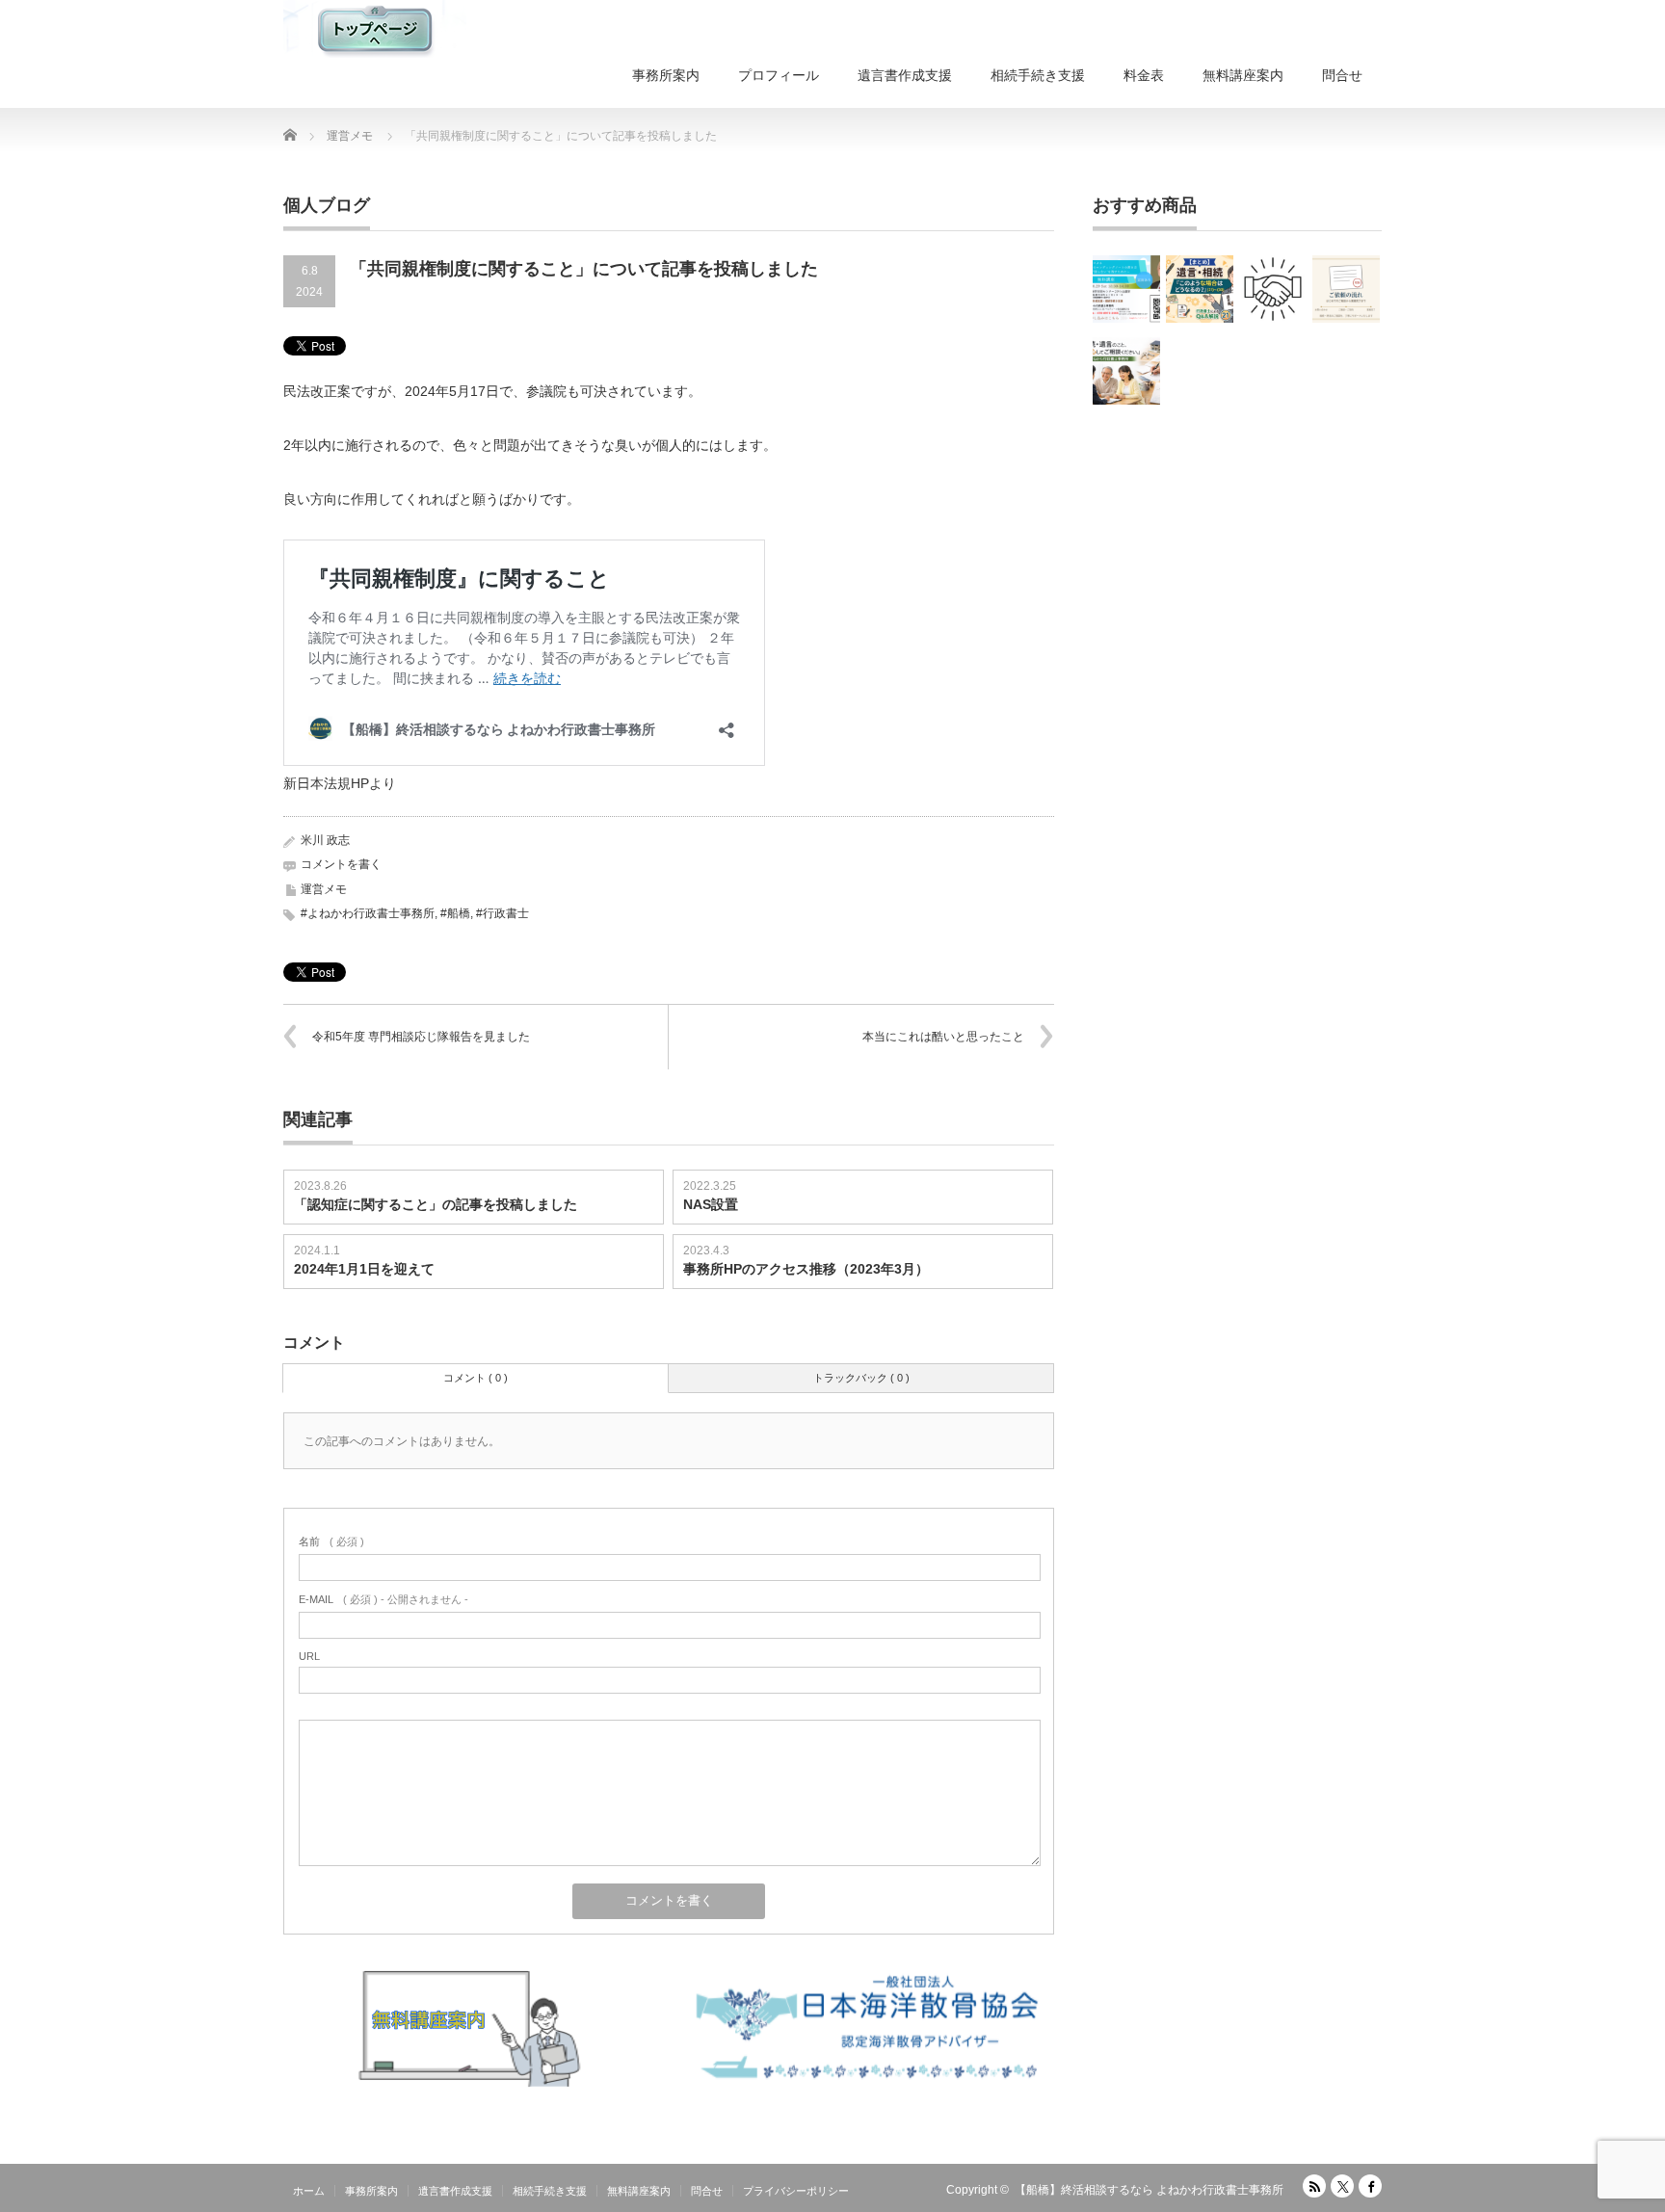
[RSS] (1314, 2186)
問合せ (1342, 75)
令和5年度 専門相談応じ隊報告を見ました (421, 1037)
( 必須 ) (331, 1541)
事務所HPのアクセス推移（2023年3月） (806, 1269)
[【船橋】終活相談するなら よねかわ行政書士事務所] (375, 29)
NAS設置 (711, 1204)
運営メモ (324, 889)
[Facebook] (1370, 2186)
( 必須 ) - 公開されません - (383, 1599)
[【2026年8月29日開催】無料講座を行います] (1126, 289)
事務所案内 (666, 75)
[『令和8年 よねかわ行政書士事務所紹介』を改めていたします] (1126, 371)
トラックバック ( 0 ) (861, 1378)
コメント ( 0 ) (476, 1378)
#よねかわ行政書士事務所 (368, 913)
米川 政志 (325, 840)
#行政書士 (502, 913)
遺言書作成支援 (905, 75)
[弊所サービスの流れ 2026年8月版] (1346, 289)
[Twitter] (1342, 2186)
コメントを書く (341, 864)
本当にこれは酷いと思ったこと (943, 1037)
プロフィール (779, 75)
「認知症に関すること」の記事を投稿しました (436, 1204)
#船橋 (455, 913)
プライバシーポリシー (796, 2191)
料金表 (1144, 75)
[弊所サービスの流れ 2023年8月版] (1273, 289)
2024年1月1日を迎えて (364, 1269)
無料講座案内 (1243, 75)
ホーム (309, 2191)
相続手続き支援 (1038, 75)
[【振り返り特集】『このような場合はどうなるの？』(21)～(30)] (1200, 289)
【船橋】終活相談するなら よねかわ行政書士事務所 (1149, 2190)
